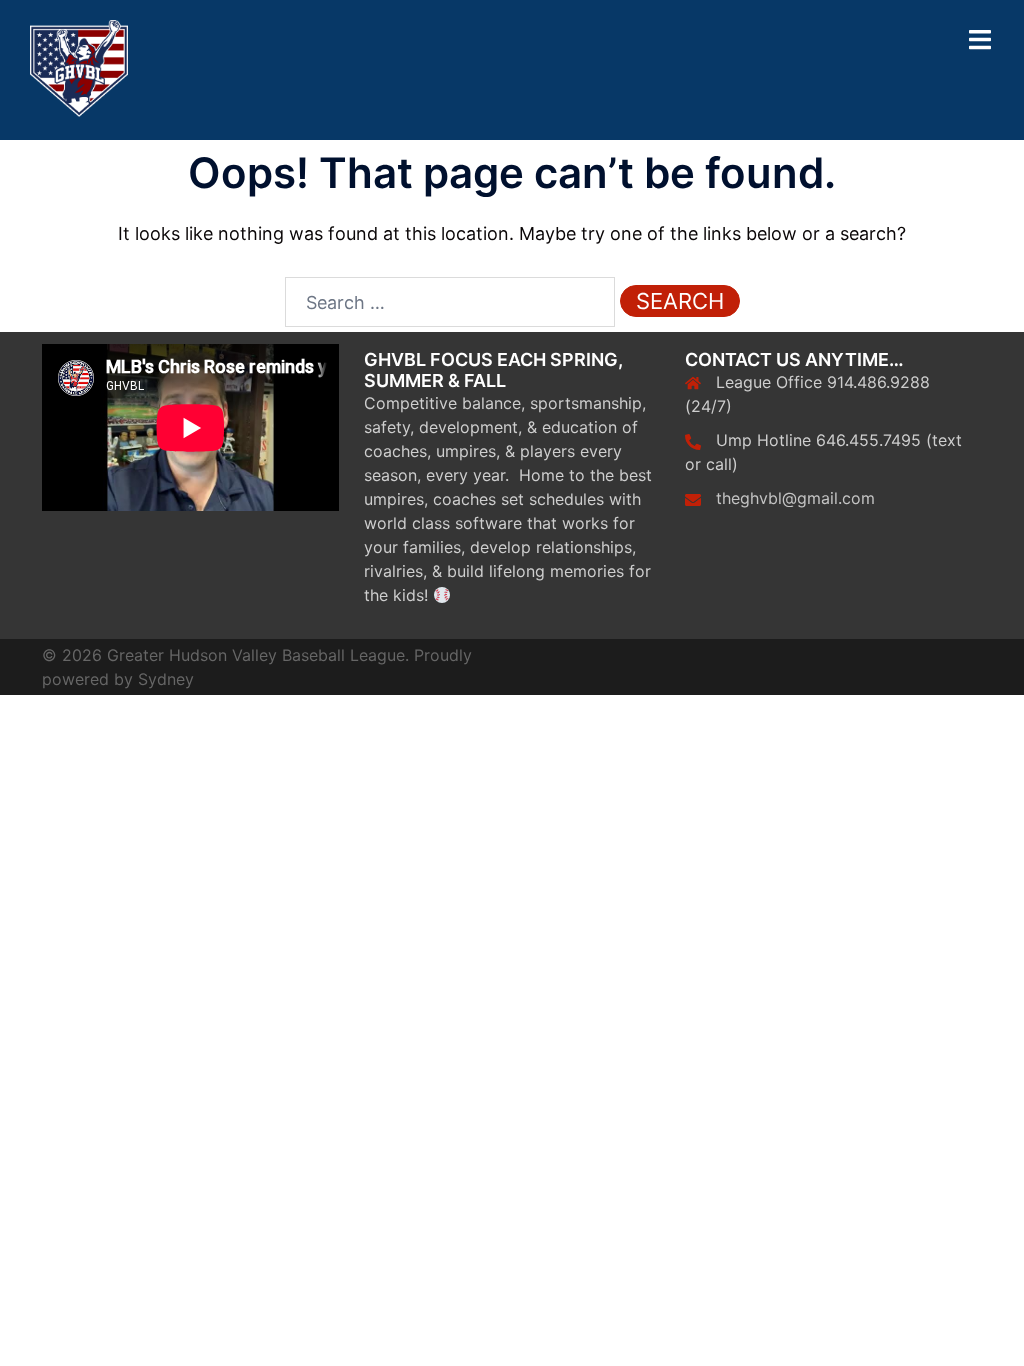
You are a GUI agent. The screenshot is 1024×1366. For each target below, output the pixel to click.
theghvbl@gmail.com (795, 498)
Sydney (166, 679)
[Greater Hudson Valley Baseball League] (79, 68)
